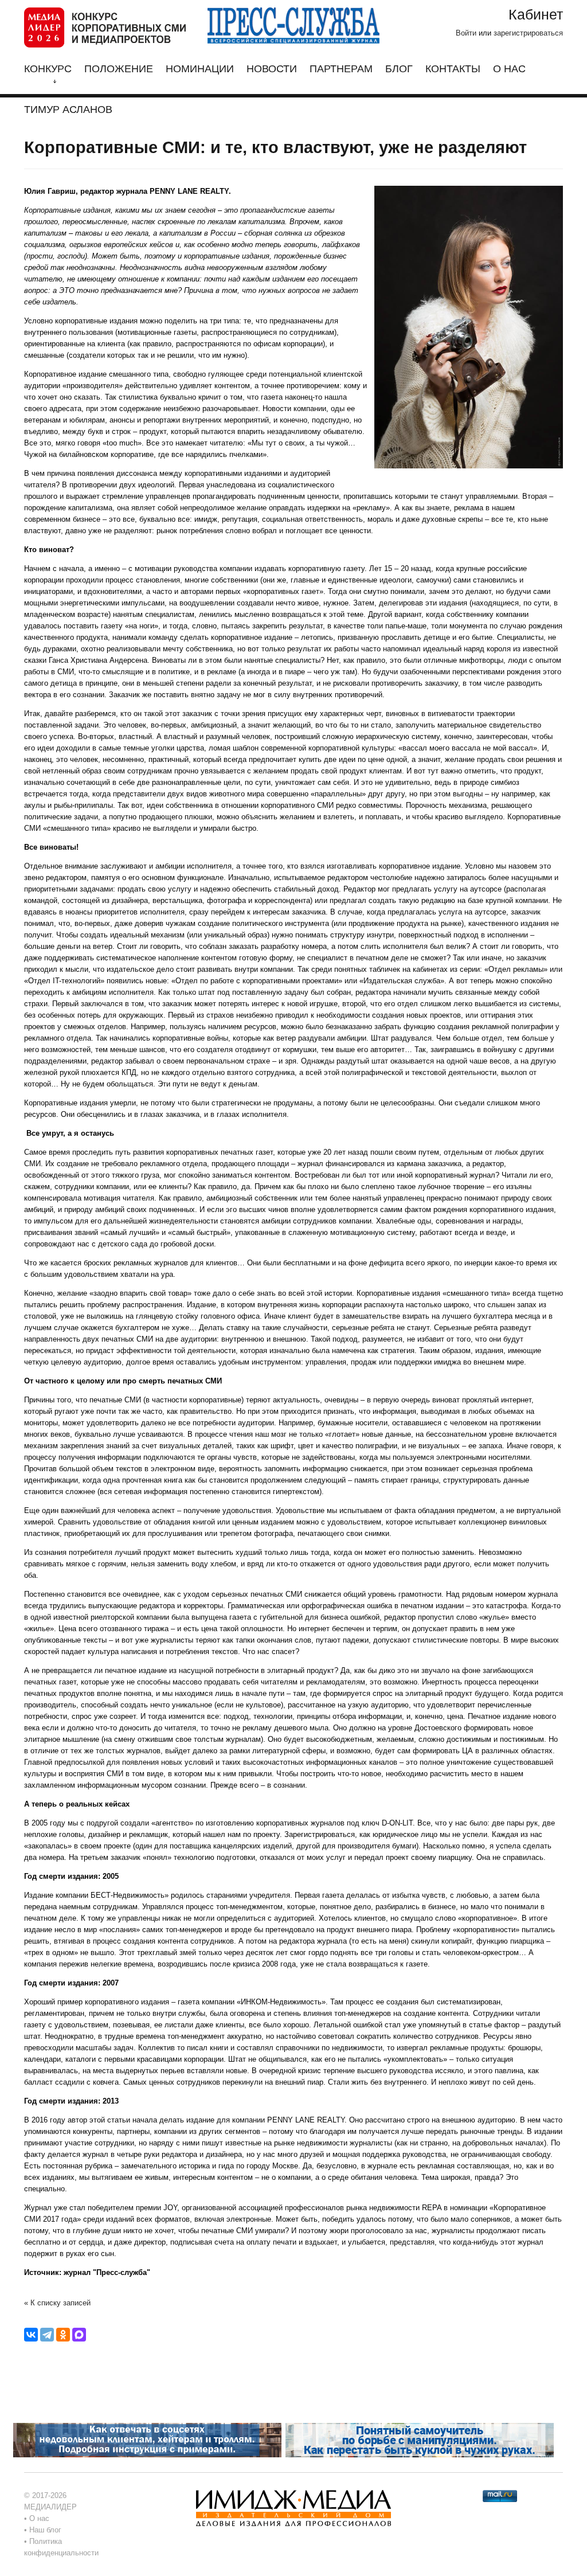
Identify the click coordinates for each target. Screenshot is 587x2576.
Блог (399, 69)
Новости (272, 69)
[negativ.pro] (147, 2439)
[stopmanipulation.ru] (420, 2439)
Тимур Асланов (68, 110)
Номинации (200, 69)
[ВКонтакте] (31, 2335)
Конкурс (48, 69)
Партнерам (341, 69)
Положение (119, 69)
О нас (509, 69)
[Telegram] (47, 2335)
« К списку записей (57, 2303)
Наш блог (45, 2530)
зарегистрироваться (528, 33)
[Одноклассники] (63, 2335)
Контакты (453, 69)
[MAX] (79, 2335)
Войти (466, 33)
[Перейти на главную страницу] (105, 27)
